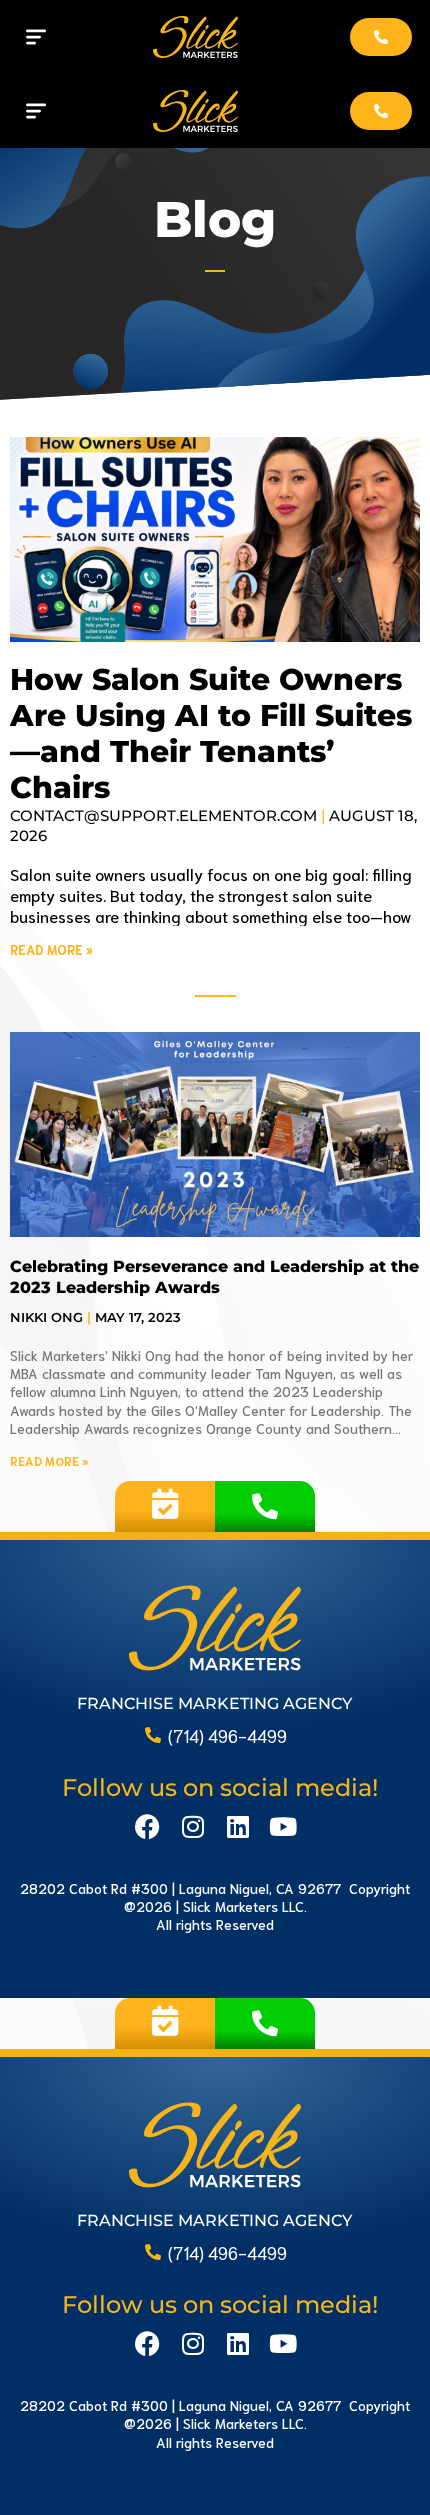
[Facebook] (147, 1826)
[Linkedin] (237, 1826)
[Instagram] (192, 1826)
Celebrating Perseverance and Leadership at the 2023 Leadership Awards (214, 1277)
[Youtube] (282, 1826)
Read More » (51, 949)
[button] (35, 37)
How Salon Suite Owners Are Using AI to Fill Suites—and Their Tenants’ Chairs (211, 733)
